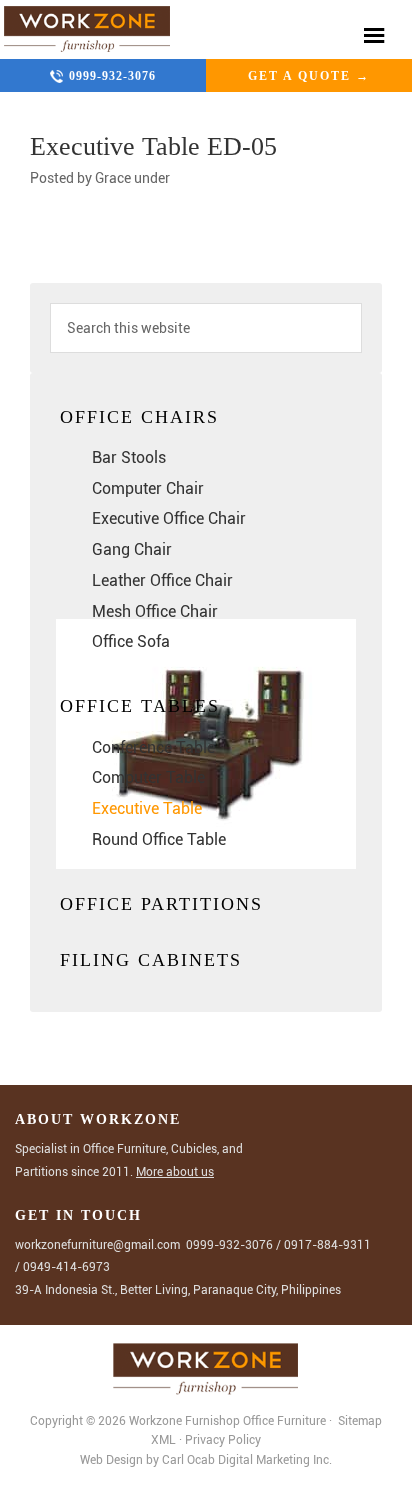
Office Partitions (161, 904)
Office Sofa (131, 641)
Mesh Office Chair (155, 611)
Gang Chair (132, 549)
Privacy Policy (223, 1440)
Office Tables (140, 706)
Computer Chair (148, 488)
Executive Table (147, 808)
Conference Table (153, 747)
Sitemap (358, 1421)
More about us (175, 1172)
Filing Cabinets (151, 960)
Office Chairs (139, 417)
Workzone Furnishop (87, 29)
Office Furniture (284, 1421)
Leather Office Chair (162, 580)
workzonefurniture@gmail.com (97, 1245)
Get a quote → (309, 76)
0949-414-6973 (66, 1267)
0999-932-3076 (112, 76)
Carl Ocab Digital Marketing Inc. (247, 1460)
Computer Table (148, 777)
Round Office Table (159, 839)
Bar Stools (129, 457)
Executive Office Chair (169, 518)
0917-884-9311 (327, 1245)
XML (165, 1440)
